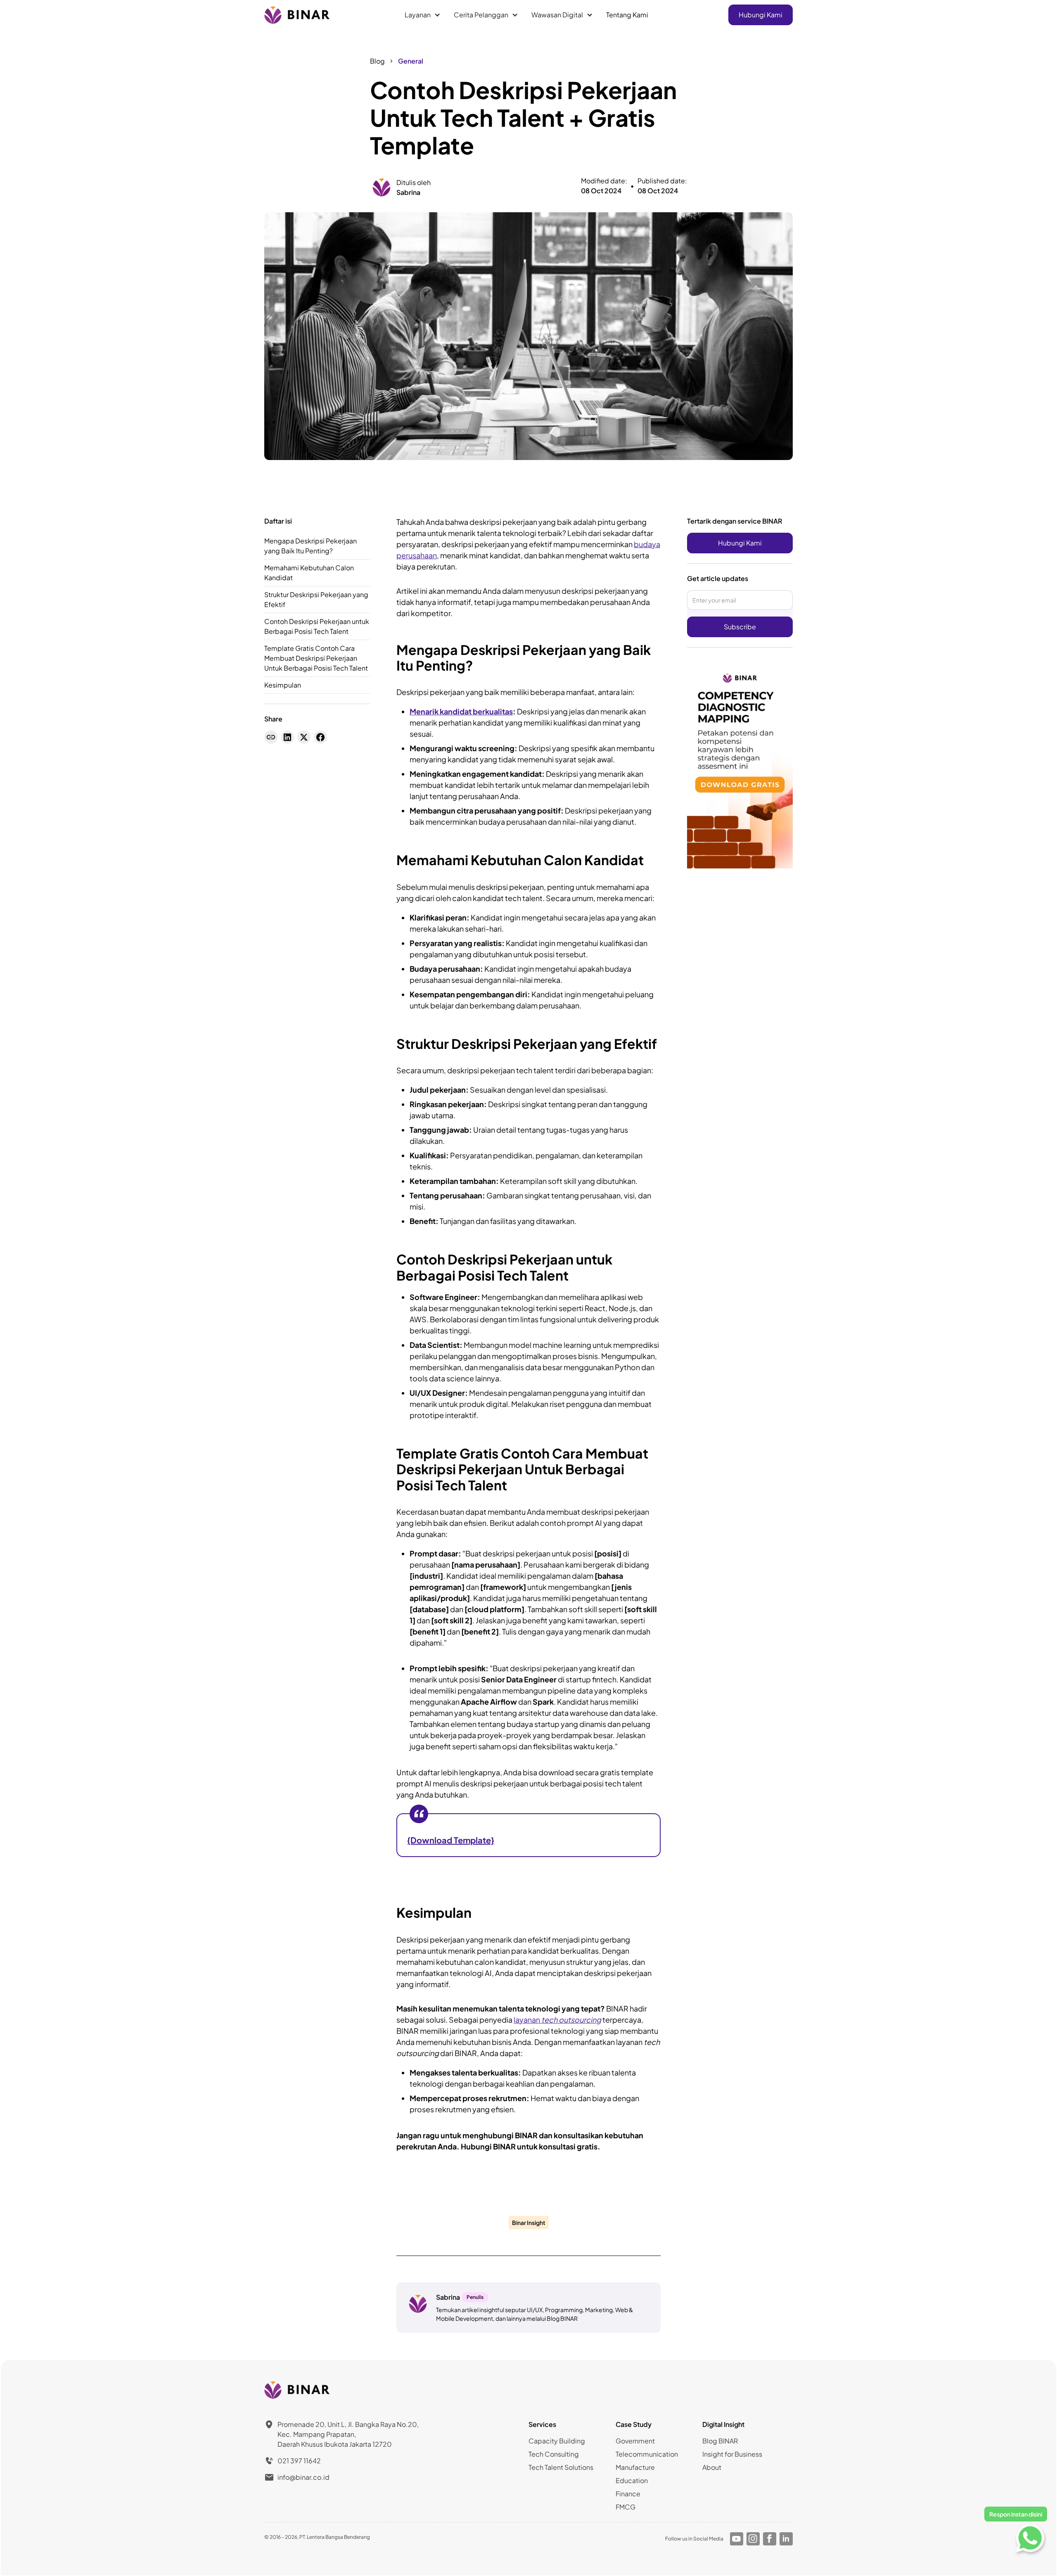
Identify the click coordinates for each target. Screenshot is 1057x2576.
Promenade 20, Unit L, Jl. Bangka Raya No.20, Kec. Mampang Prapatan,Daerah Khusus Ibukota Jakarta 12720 (348, 2434)
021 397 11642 (299, 2461)
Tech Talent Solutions (561, 2467)
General (411, 61)
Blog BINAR (720, 2441)
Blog (377, 61)
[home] (298, 15)
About (712, 2467)
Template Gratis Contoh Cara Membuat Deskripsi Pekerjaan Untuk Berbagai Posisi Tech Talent (316, 658)
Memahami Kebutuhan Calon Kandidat (309, 573)
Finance (628, 2494)
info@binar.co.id (303, 2477)
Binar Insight (529, 2223)
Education (632, 2480)
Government (635, 2441)
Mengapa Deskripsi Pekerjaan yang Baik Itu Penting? (310, 546)
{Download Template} (451, 1840)
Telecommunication (647, 2454)
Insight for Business (732, 2454)
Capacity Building (557, 2441)
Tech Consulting (554, 2454)
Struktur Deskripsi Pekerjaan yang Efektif (316, 599)
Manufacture (635, 2467)
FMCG (626, 2507)
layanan (557, 2020)
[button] (423, 15)
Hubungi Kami (761, 15)
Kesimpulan (283, 685)
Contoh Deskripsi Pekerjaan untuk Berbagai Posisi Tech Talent (317, 626)
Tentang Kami (627, 15)
